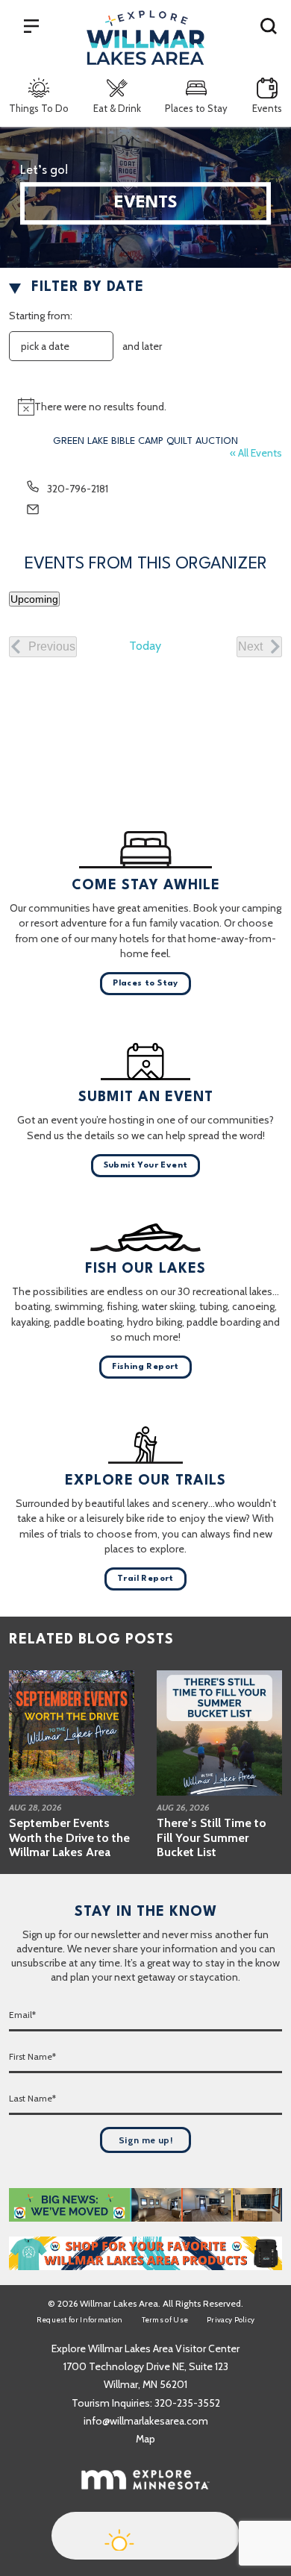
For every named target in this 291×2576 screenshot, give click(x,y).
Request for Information (80, 2320)
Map (145, 2439)
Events (267, 108)
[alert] (145, 407)
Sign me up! (145, 2140)
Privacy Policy (231, 2320)
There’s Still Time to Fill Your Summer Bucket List (212, 1837)
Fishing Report (145, 1367)
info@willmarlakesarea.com (146, 2421)
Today (145, 646)
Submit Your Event (146, 1166)
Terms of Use (165, 2320)
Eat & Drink (117, 108)
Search (269, 25)
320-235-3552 (187, 2403)
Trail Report (145, 1579)
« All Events (256, 453)
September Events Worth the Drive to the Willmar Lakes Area (69, 1837)
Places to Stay (196, 108)
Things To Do (39, 108)
